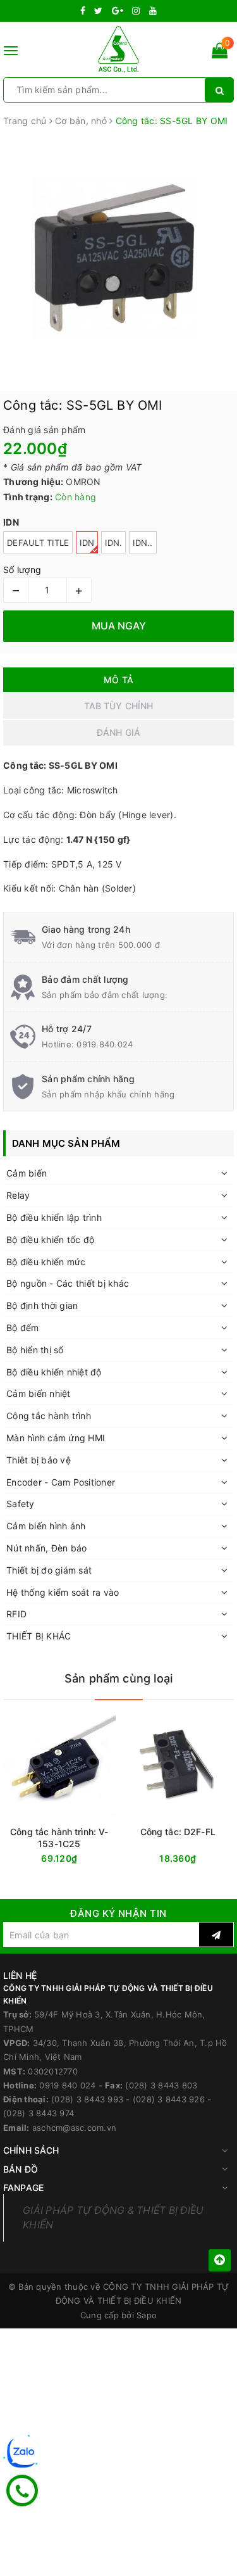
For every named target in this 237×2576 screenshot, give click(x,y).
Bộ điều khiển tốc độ (50, 1240)
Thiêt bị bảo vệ (39, 1460)
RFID (16, 1614)
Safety (21, 1504)
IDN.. (143, 543)
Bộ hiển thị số (35, 1350)
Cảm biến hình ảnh (46, 1526)
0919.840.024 (105, 1044)
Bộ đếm (23, 1328)
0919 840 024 (67, 2085)
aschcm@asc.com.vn (74, 2128)
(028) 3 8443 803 (161, 2085)
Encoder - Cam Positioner (61, 1482)
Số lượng (22, 570)
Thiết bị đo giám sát (49, 1570)
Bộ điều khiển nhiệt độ (54, 1372)
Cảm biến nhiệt (39, 1393)
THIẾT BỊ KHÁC (39, 1636)
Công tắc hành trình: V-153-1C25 (59, 1838)
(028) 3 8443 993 (87, 2099)
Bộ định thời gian (42, 1305)
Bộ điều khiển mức (46, 1262)
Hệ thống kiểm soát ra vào (63, 1592)
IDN (87, 543)
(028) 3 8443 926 (169, 2099)
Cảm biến (27, 1173)
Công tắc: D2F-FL (178, 1832)
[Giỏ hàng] (220, 53)
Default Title (38, 543)
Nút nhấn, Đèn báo (46, 1548)
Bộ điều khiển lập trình (54, 1217)
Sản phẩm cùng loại (118, 1678)
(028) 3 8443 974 (39, 2113)
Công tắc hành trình (49, 1416)
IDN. (113, 543)
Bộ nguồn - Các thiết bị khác (68, 1283)
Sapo (147, 2315)
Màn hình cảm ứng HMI (56, 1438)
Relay (18, 1195)
